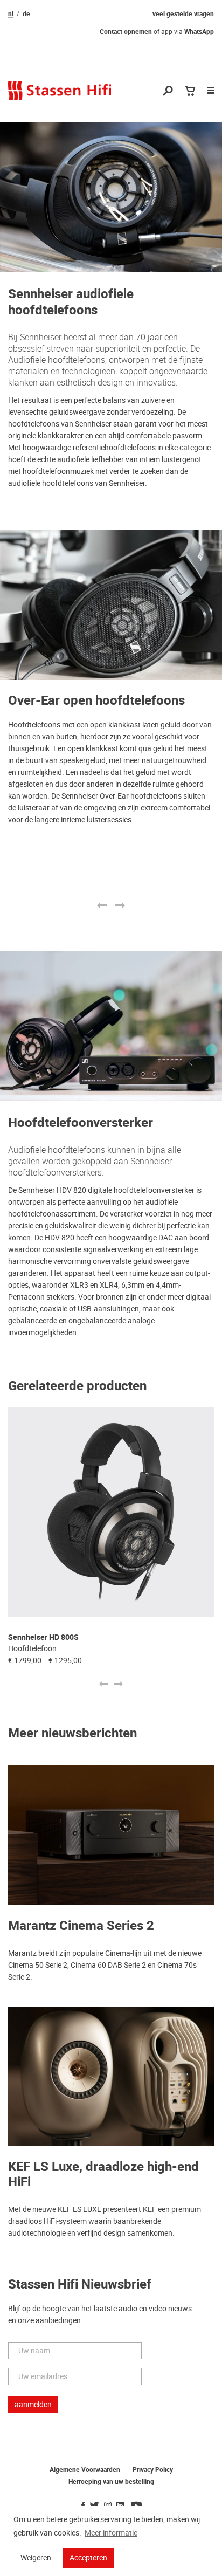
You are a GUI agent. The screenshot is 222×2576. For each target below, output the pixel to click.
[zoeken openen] (168, 91)
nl (11, 14)
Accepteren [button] (88, 2558)
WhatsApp (199, 32)
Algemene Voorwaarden (85, 2470)
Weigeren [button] (36, 2558)
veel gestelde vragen (183, 14)
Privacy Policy (153, 2470)
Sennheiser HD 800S (43, 1637)
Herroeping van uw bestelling (111, 2482)
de (26, 14)
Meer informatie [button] (111, 2533)
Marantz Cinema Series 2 (81, 1926)
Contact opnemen (126, 32)
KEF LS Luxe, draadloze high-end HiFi (103, 2175)
